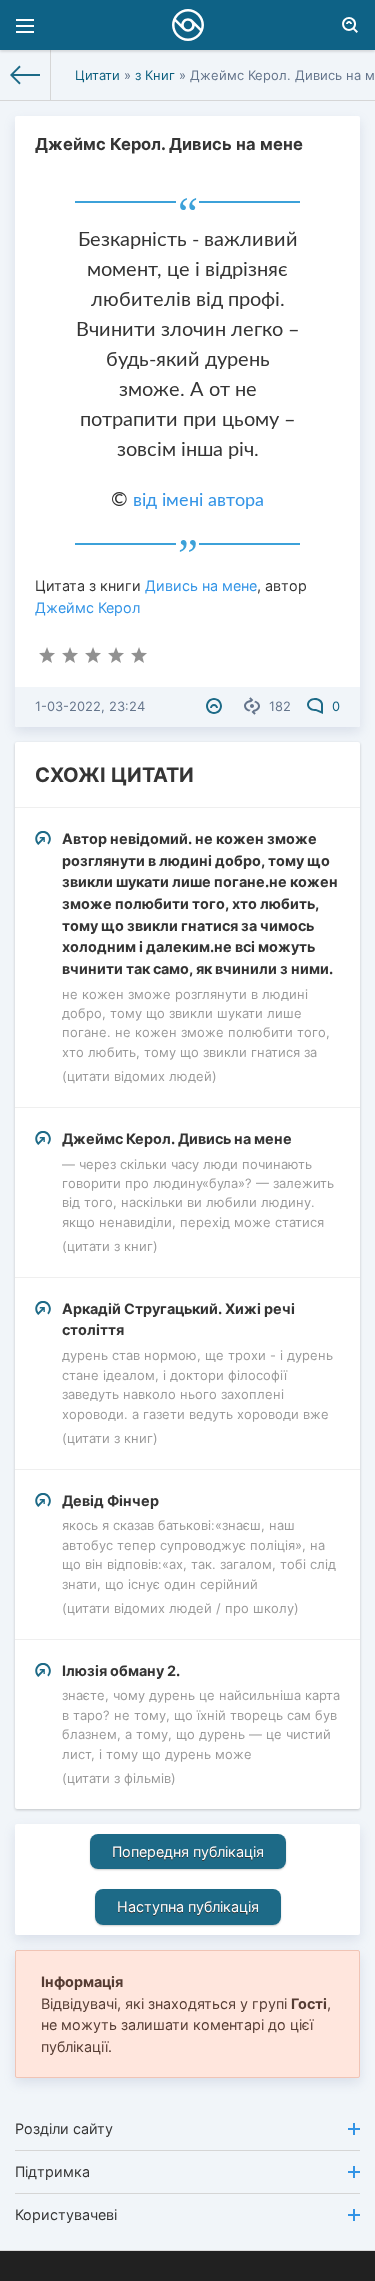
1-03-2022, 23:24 (90, 706)
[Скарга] (216, 706)
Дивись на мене (201, 585)
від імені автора (198, 501)
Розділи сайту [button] (64, 2128)
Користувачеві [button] (66, 2214)
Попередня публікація (188, 1851)
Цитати (97, 75)
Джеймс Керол (87, 607)
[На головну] (25, 75)
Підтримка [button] (52, 2171)
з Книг (155, 75)
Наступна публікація (188, 1906)
